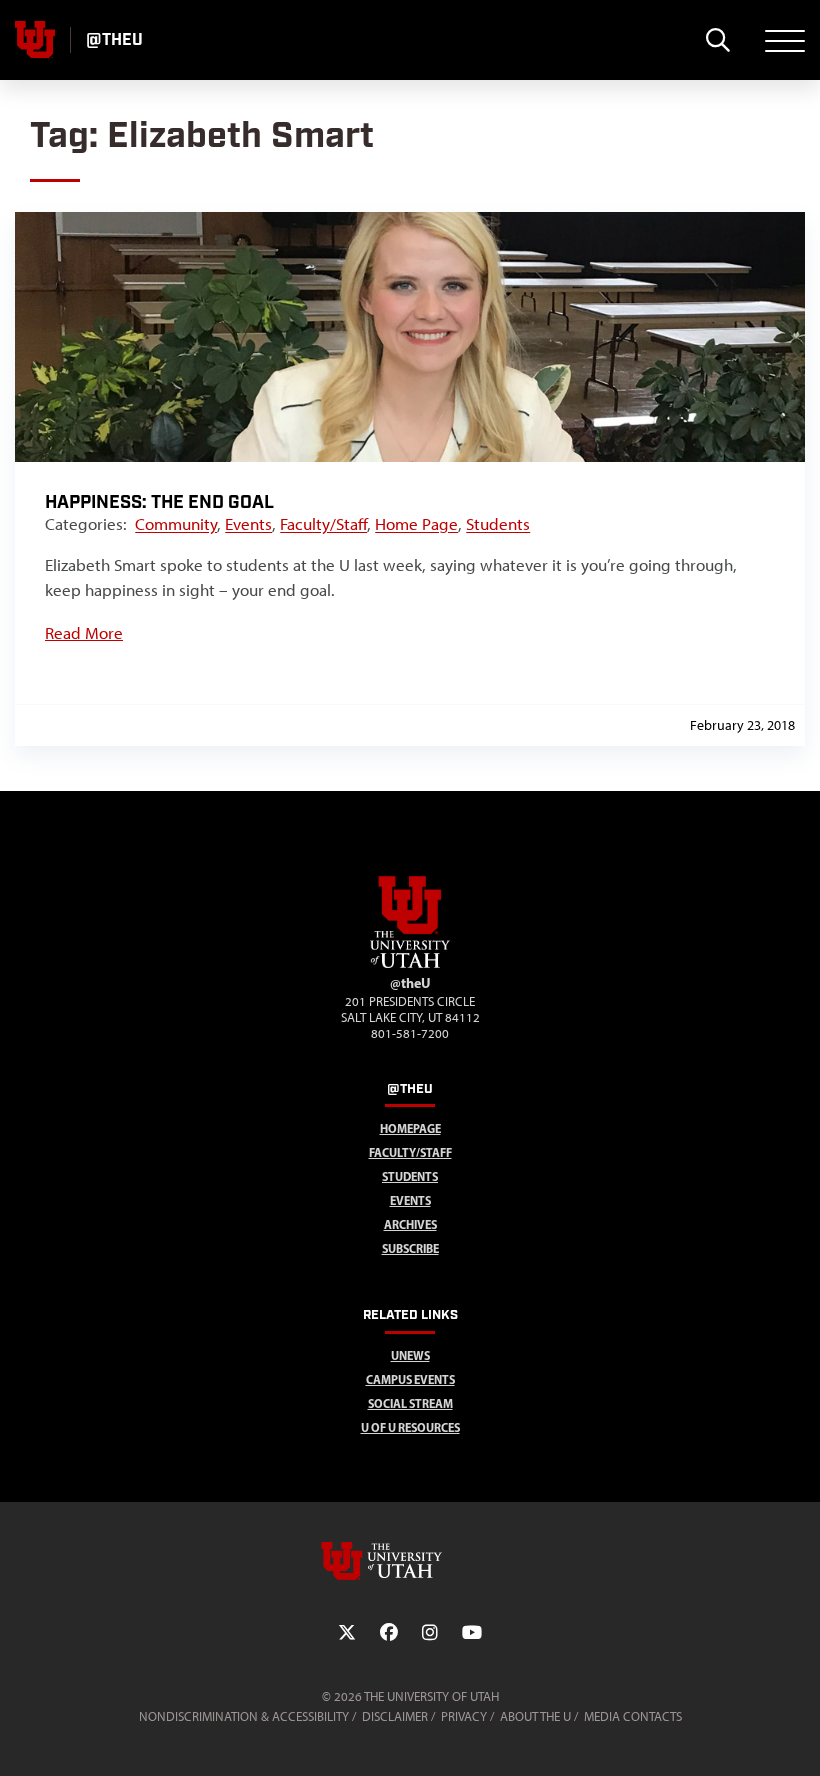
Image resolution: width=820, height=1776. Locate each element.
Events (248, 524)
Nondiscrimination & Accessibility (244, 1716)
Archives (410, 1224)
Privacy (464, 1716)
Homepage (410, 1128)
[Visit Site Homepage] (410, 964)
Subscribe (410, 1248)
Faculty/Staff (323, 524)
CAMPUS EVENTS (410, 1379)
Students (498, 524)
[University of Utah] (410, 1561)
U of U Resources (410, 1427)
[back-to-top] (796, 1736)
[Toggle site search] (717, 40)
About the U (535, 1716)
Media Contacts (633, 1716)
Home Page (416, 524)
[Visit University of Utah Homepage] (35, 40)
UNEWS (410, 1355)
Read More (84, 633)
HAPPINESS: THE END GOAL (159, 502)
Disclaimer (395, 1716)
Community (176, 524)
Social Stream (410, 1403)
